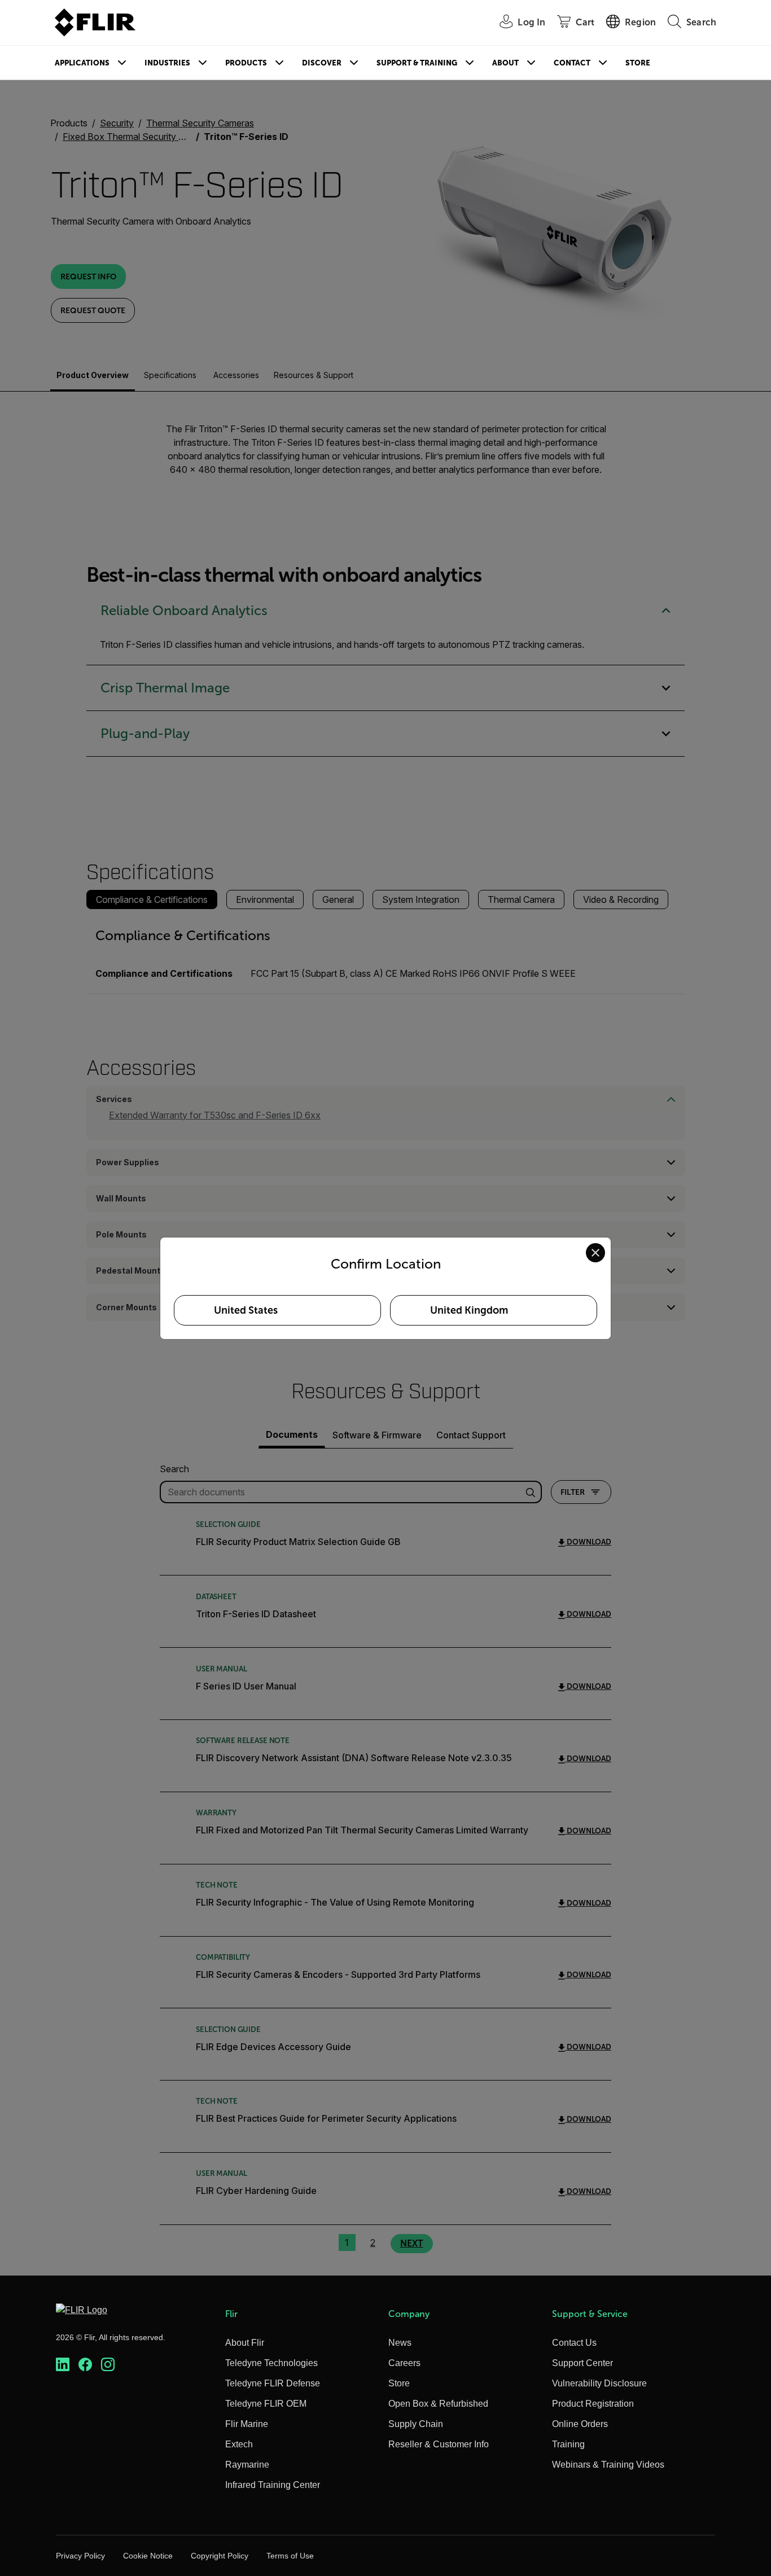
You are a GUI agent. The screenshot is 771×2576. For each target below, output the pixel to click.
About (505, 63)
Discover (322, 63)
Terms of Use (290, 2556)
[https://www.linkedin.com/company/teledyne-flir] (63, 2365)
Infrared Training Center (273, 2485)
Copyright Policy (220, 2556)
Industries (167, 63)
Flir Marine (247, 2424)
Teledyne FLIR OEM (266, 2404)
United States (246, 1310)
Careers (404, 2363)
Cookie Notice (148, 2556)
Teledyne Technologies (271, 2363)
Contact (572, 63)
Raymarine (247, 2465)
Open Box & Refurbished (438, 2404)
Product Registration (593, 2404)
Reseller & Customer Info (439, 2444)
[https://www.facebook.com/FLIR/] (85, 2365)
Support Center (582, 2363)
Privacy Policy (80, 2556)
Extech (239, 2444)
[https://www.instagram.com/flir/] (108, 2365)
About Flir (245, 2343)
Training (568, 2444)
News (400, 2343)
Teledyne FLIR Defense (273, 2383)
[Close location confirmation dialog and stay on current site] (595, 1253)
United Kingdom (469, 1310)
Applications (82, 63)
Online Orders (580, 2424)
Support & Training (417, 63)
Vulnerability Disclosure (599, 2383)
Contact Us (574, 2343)
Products (246, 63)
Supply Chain (416, 2424)
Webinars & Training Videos (608, 2465)
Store (638, 63)
